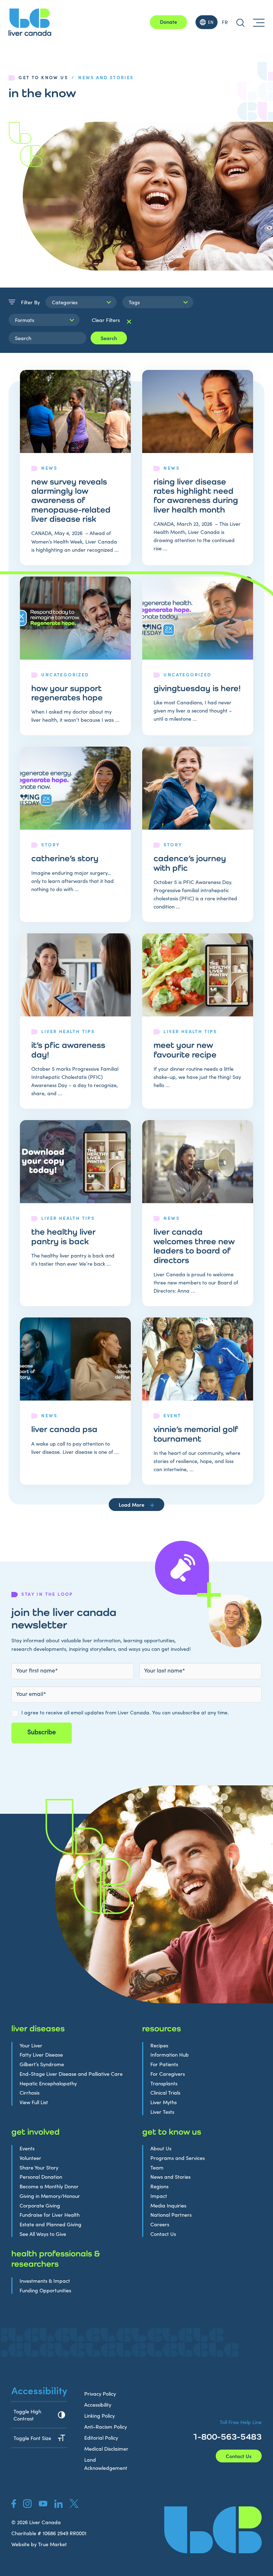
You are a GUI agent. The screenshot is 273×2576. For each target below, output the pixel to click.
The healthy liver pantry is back (63, 1236)
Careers (160, 2224)
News (49, 468)
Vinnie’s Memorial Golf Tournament (196, 1434)
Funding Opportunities (45, 2290)
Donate (168, 22)
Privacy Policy (100, 2394)
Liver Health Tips (68, 1031)
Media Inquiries (168, 2206)
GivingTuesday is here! (197, 688)
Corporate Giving (40, 2206)
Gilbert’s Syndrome (42, 2064)
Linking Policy (100, 2416)
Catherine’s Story (65, 858)
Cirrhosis (30, 2093)
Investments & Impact (45, 2281)
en (211, 22)
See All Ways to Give (43, 2234)
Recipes (159, 2045)
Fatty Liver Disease (41, 2055)
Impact (159, 2196)
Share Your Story (39, 2168)
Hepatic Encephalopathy (48, 2083)
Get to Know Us (43, 77)
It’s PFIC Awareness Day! (68, 1049)
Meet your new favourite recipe (185, 1049)
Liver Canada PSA (64, 1429)
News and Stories (170, 2177)
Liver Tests (162, 2112)
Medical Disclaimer (106, 2449)
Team (157, 2168)
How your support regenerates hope (67, 693)
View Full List (34, 2102)
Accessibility (98, 2405)
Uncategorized (65, 674)
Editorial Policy (101, 2438)
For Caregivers (168, 2074)
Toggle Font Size (32, 2438)
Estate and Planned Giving (50, 2224)
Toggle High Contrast (27, 2415)
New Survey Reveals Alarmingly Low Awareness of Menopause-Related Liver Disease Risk (71, 500)
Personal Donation (41, 2177)
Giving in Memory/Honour (50, 2196)
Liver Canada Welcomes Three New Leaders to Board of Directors (194, 1246)
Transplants (164, 2083)
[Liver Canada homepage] (30, 22)
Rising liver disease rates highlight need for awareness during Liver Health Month (196, 495)
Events (27, 2148)
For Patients (164, 2064)
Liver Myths (164, 2102)
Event (172, 1415)
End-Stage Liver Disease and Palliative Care (71, 2074)
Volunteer (30, 2158)
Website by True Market (39, 2544)
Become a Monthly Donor (49, 2186)
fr (225, 22)
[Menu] (259, 22)
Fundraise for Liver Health (50, 2215)
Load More (132, 1505)
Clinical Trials (165, 2093)
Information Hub (170, 2055)
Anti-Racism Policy (106, 2427)
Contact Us (163, 2234)
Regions (159, 2186)
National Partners (171, 2215)
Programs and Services (178, 2158)
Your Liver (31, 2045)
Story (50, 844)
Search (109, 338)
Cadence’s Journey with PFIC (190, 863)
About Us (161, 2148)
